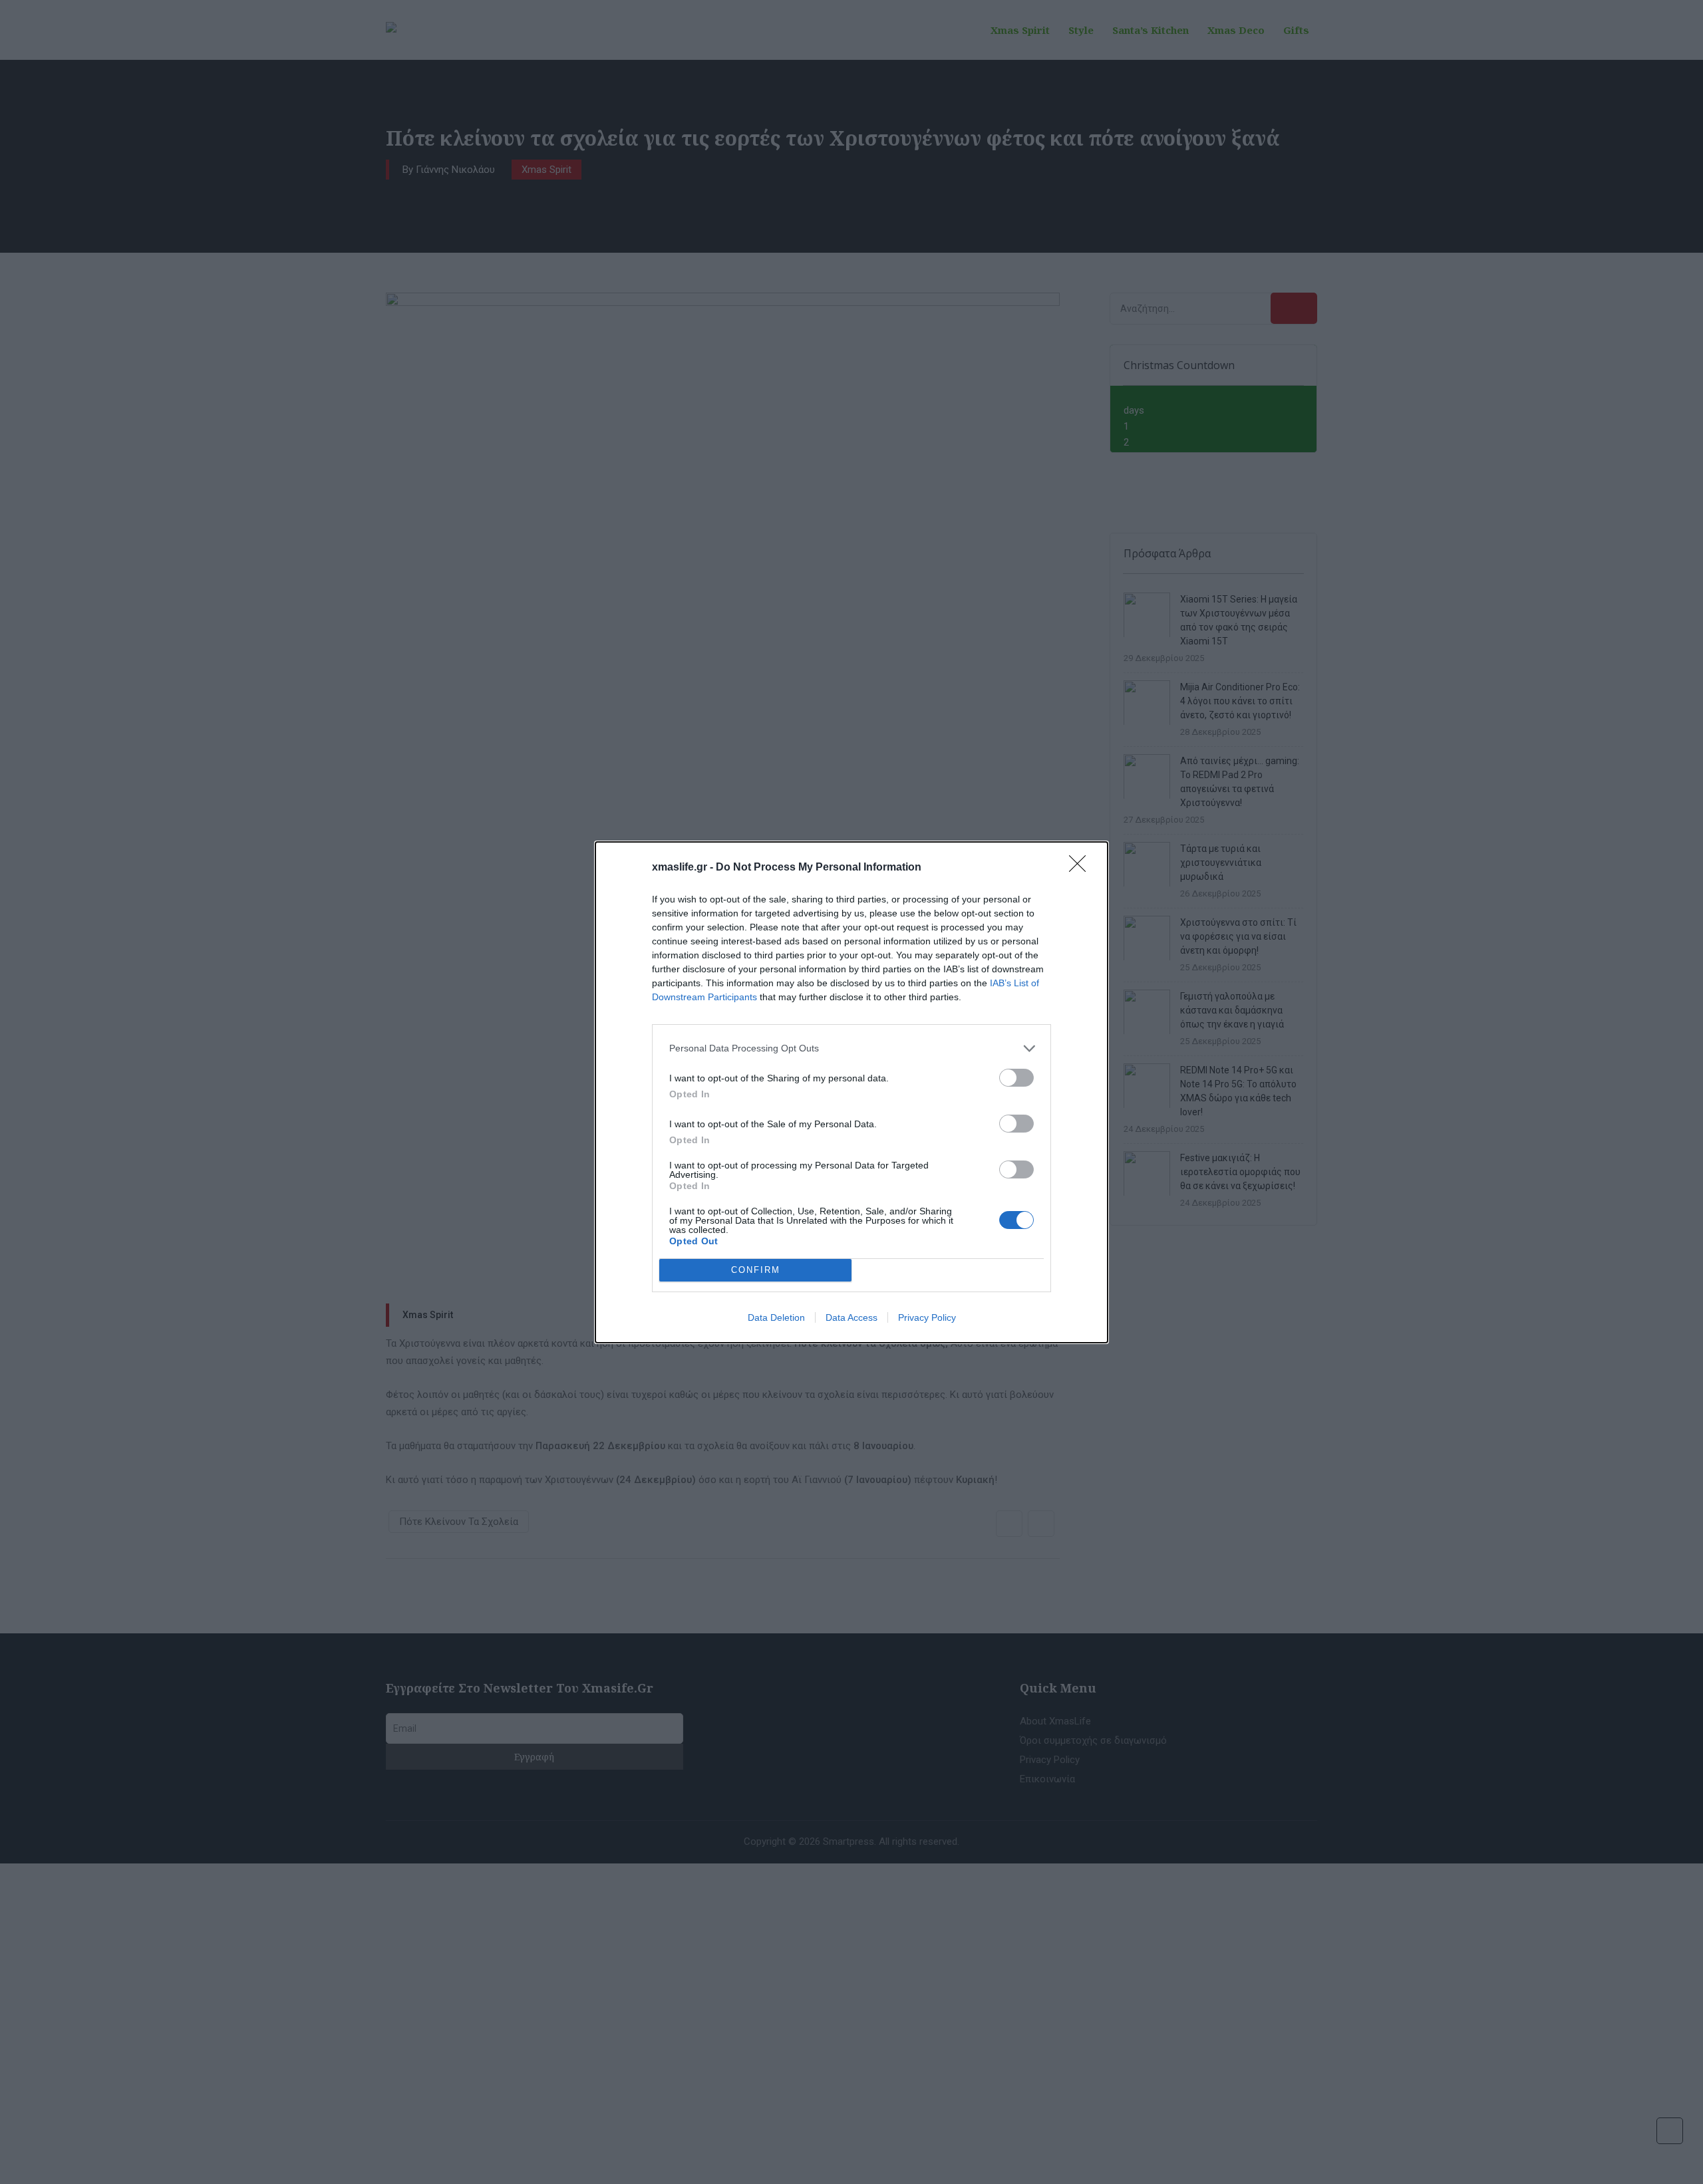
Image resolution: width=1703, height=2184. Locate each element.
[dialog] (851, 1092)
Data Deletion (776, 1317)
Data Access (851, 1317)
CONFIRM (756, 1270)
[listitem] (851, 1048)
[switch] (1016, 1078)
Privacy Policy (927, 1317)
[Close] (1082, 868)
